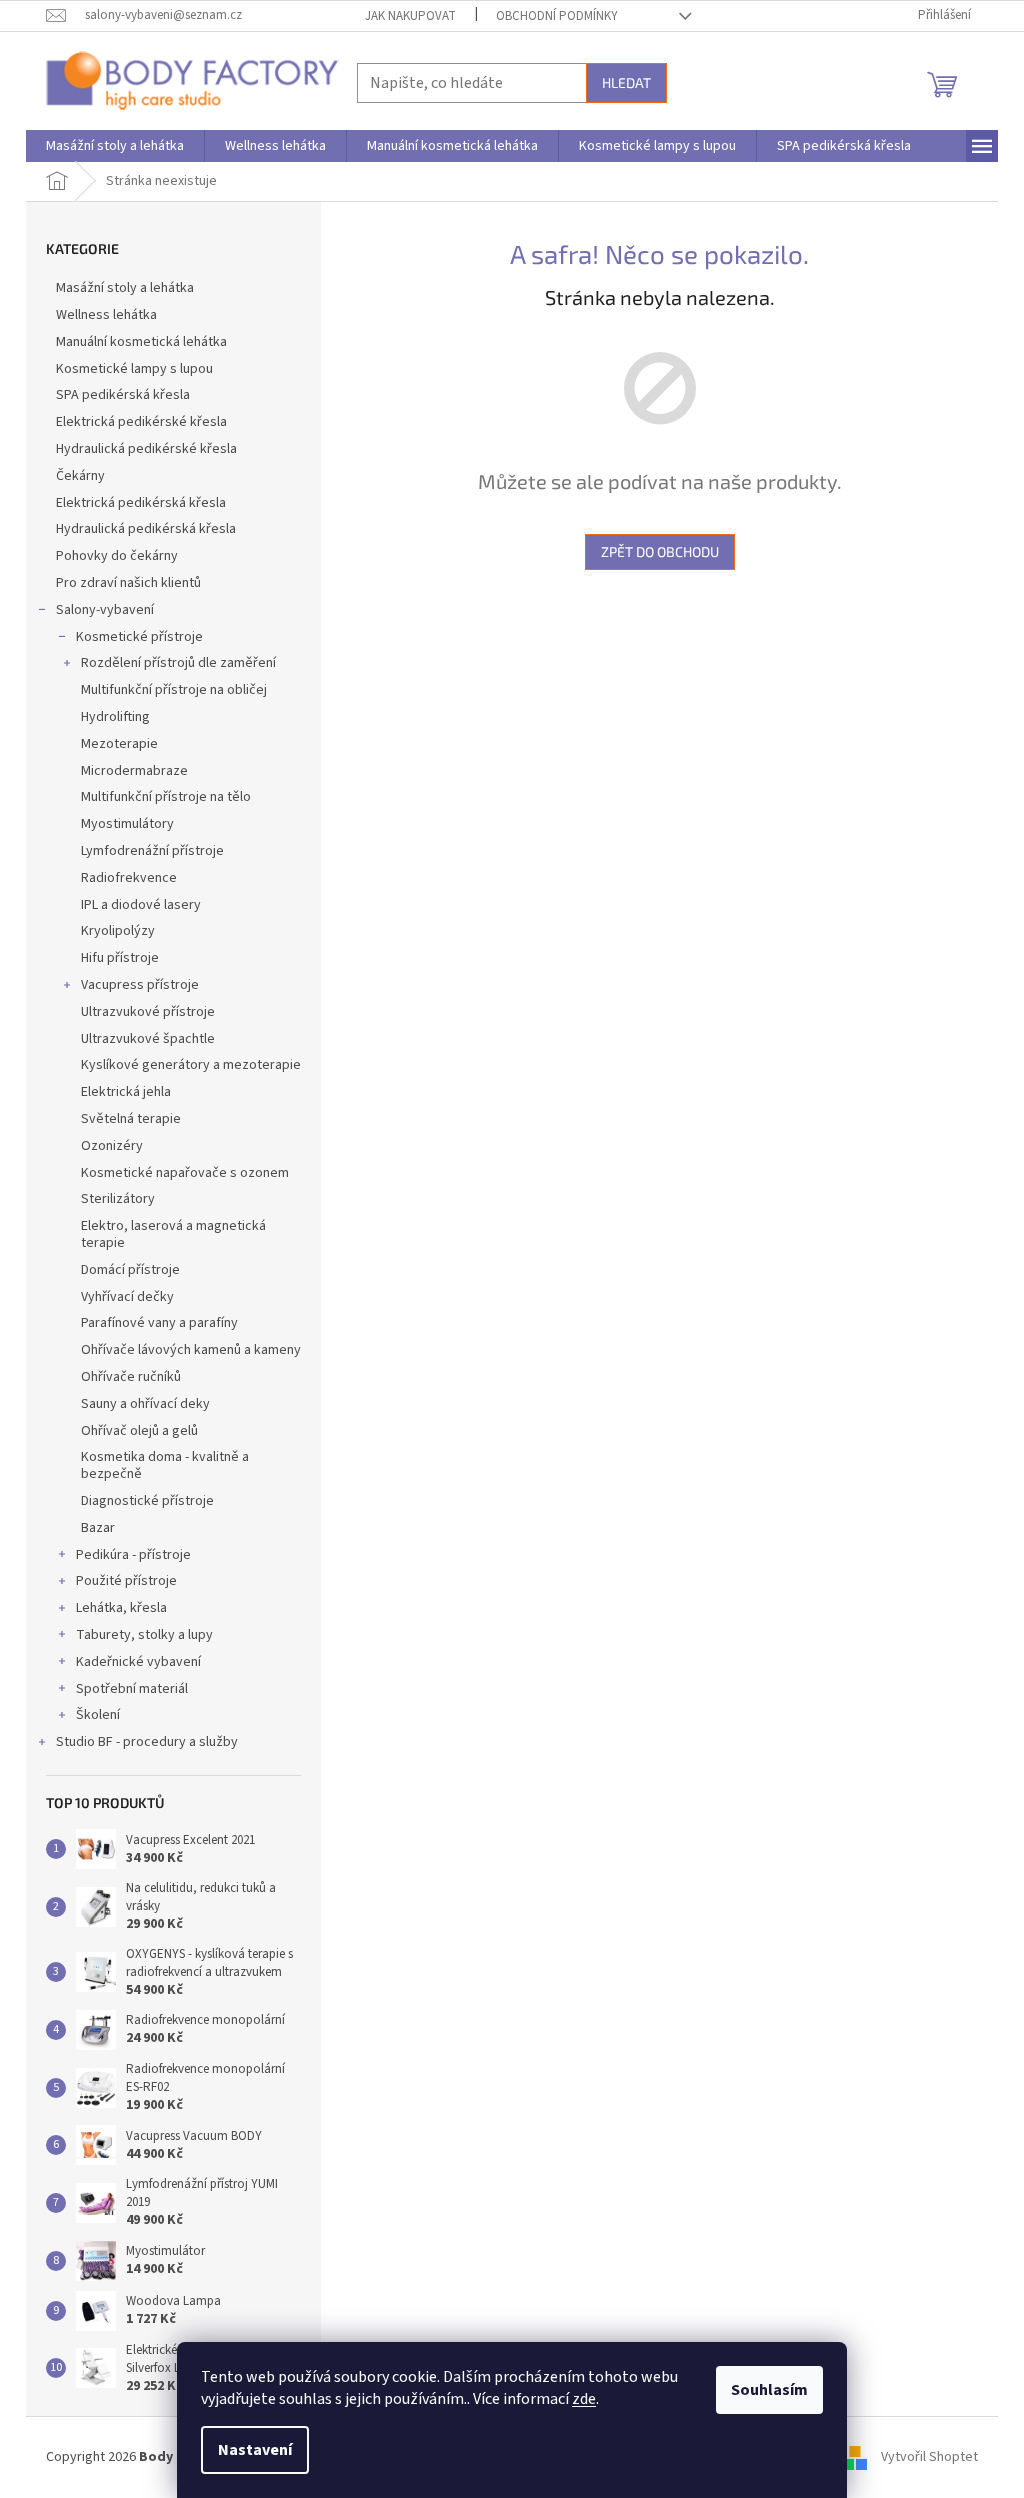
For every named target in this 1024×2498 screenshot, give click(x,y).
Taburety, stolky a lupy (144, 1635)
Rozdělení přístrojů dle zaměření (178, 663)
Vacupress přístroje (140, 985)
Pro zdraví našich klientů (128, 583)
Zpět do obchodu (660, 551)
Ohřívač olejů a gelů (139, 1431)
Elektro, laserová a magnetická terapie (173, 1234)
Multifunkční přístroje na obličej (174, 690)
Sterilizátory (118, 1199)
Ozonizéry (112, 1146)
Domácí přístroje (130, 1270)
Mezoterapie (119, 744)
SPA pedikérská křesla (123, 395)
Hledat (626, 82)
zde (584, 2399)
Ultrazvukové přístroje (148, 1012)
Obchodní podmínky (557, 16)
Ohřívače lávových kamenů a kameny (191, 1350)
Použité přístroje (126, 1581)
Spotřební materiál (132, 1689)
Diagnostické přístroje (147, 1501)
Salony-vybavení (105, 610)
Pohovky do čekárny (117, 556)
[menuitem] (115, 146)
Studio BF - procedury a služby (147, 1742)
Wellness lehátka (106, 315)
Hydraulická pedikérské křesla (146, 449)
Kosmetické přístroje (139, 637)
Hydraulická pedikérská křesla (146, 529)
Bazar (98, 1528)
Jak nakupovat (410, 16)
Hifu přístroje (120, 958)
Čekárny (80, 476)
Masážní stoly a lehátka (125, 288)
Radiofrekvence (129, 878)
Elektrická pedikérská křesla (141, 503)
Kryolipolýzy (118, 931)
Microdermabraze (134, 771)
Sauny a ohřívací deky (145, 1404)
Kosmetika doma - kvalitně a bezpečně (165, 1465)
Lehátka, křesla (121, 1608)
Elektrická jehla (126, 1092)
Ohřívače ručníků (131, 1377)
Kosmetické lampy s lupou (134, 369)
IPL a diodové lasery (141, 905)
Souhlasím (769, 2390)
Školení (98, 1715)
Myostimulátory (127, 824)
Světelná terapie (131, 1119)
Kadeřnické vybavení (138, 1662)
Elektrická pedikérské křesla (141, 422)
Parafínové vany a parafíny (159, 1323)
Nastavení (255, 2450)
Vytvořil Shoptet (929, 2457)
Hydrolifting (115, 717)
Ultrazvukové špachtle (148, 1039)
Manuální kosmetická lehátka (141, 342)
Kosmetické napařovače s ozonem (185, 1173)
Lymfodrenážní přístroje (152, 851)
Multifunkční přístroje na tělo (166, 797)
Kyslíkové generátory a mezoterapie (191, 1065)
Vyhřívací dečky (127, 1297)
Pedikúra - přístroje (133, 1555)
